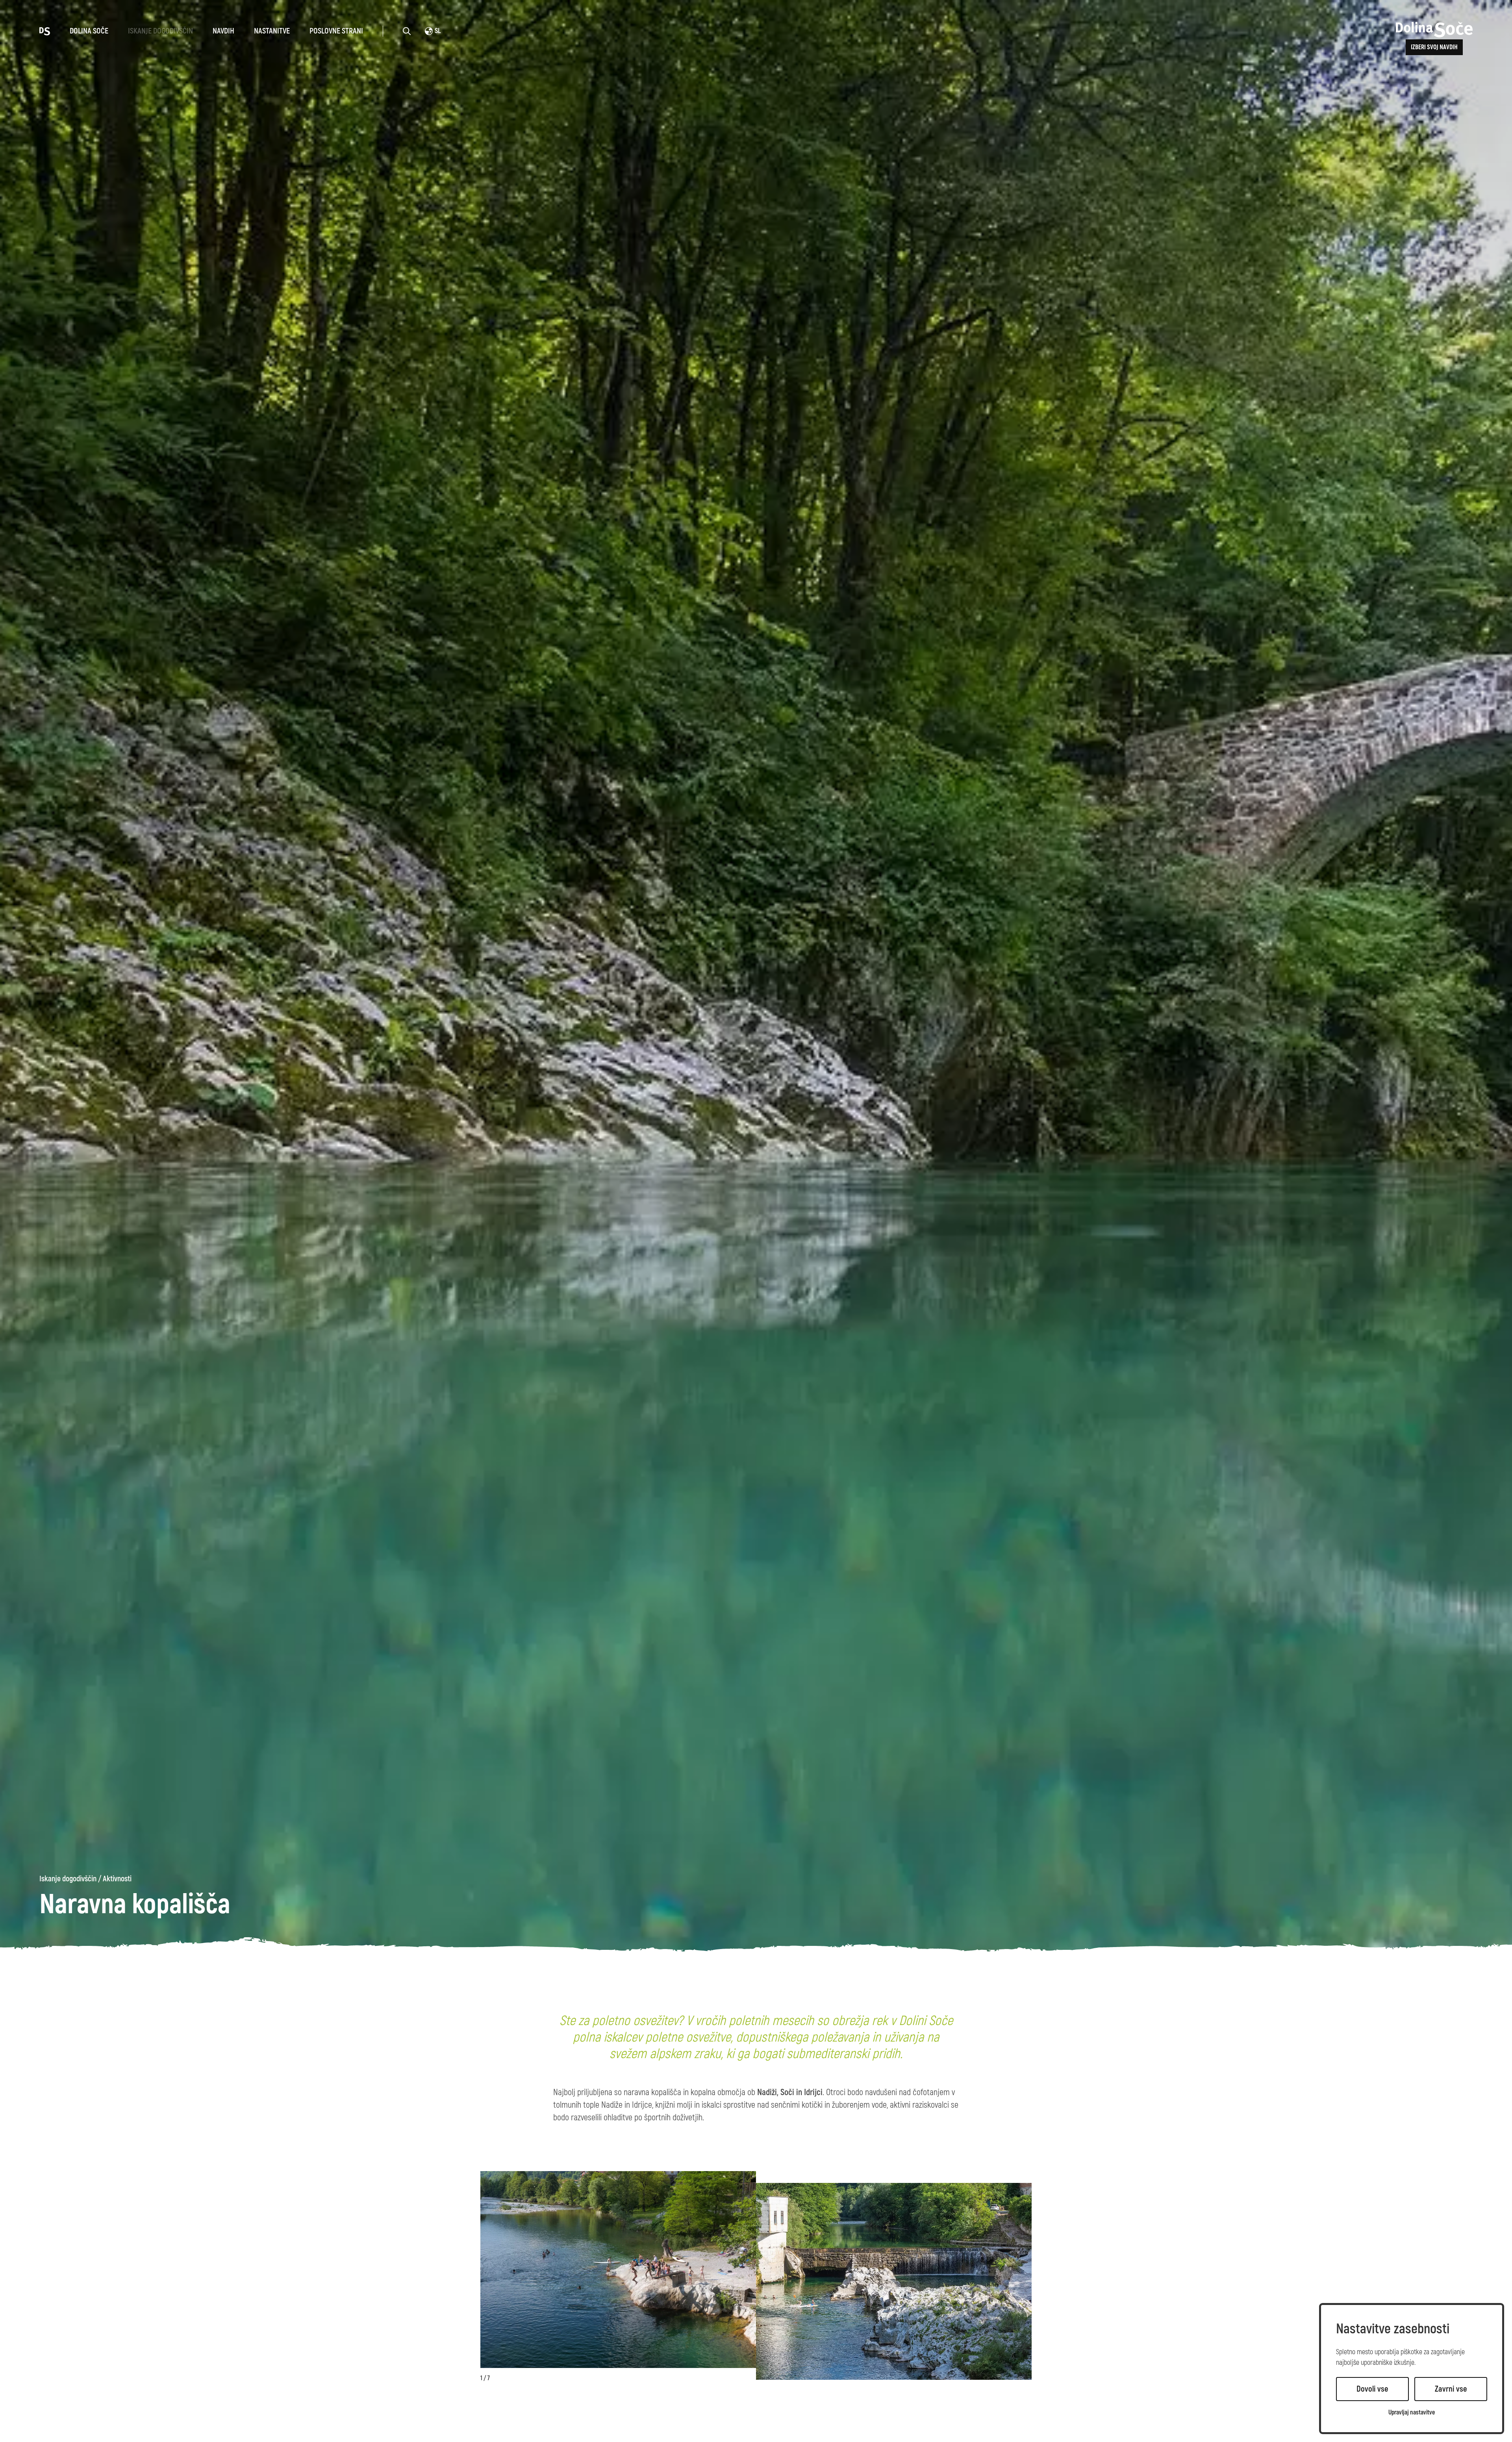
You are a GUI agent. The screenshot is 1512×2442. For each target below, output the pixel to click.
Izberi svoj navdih (1434, 47)
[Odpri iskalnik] (407, 31)
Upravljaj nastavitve (1412, 2413)
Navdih (223, 31)
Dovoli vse (1372, 2389)
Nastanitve (272, 31)
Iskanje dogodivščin (160, 31)
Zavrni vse (1451, 2389)
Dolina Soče (89, 31)
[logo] (45, 31)
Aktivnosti (117, 1879)
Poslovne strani (336, 31)
